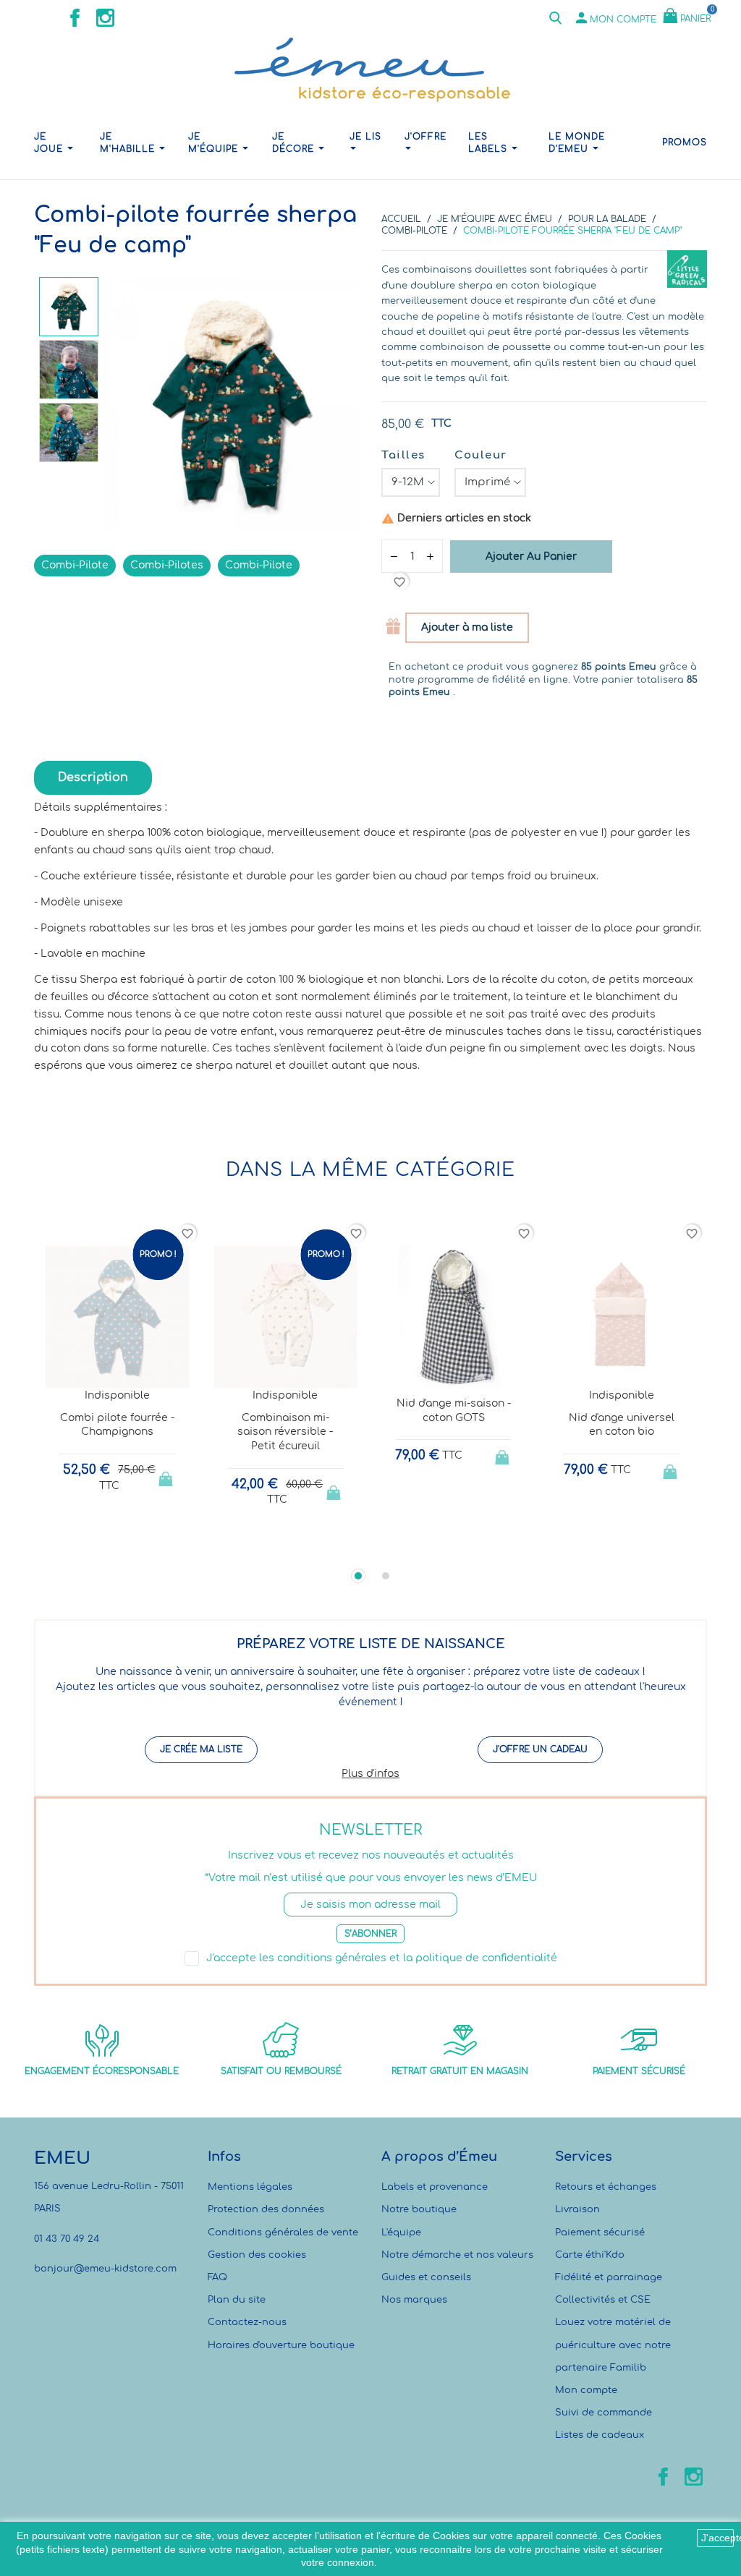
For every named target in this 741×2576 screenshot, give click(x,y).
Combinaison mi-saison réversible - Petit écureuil (285, 1432)
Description (93, 777)
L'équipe (401, 2232)
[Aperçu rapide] (104, 1545)
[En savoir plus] (131, 1544)
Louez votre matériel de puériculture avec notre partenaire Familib (613, 2345)
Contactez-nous (247, 2322)
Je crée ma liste (201, 1749)
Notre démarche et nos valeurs (457, 2255)
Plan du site (237, 2300)
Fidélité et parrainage (609, 2277)
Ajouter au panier (531, 556)
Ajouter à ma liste (467, 627)
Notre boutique (419, 2209)
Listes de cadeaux (600, 2435)
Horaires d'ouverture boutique (281, 2345)
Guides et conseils (426, 2277)
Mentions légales (250, 2187)
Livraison (577, 2209)
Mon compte (586, 2390)
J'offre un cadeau (540, 1749)
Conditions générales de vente (283, 2232)
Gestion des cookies (257, 2255)
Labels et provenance (435, 2187)
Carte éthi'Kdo (590, 2255)
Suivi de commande (604, 2413)
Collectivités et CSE (603, 2300)
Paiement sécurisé (600, 2232)
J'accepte (717, 2538)
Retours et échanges (606, 2187)
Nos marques (414, 2300)
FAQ (217, 2277)
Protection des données (266, 2209)
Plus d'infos (370, 1774)
